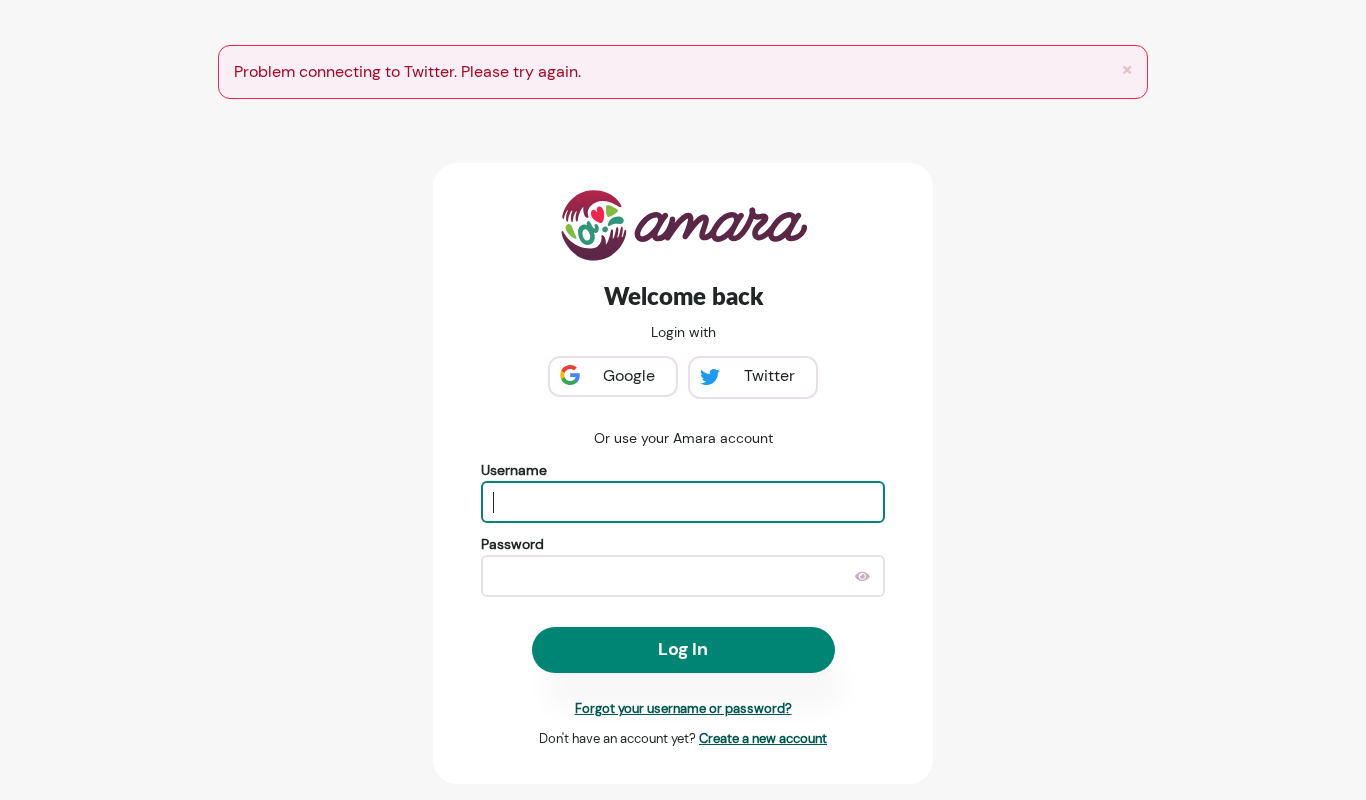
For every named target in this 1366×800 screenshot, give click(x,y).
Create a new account (763, 738)
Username (514, 470)
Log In (683, 649)
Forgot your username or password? (683, 708)
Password (512, 544)
